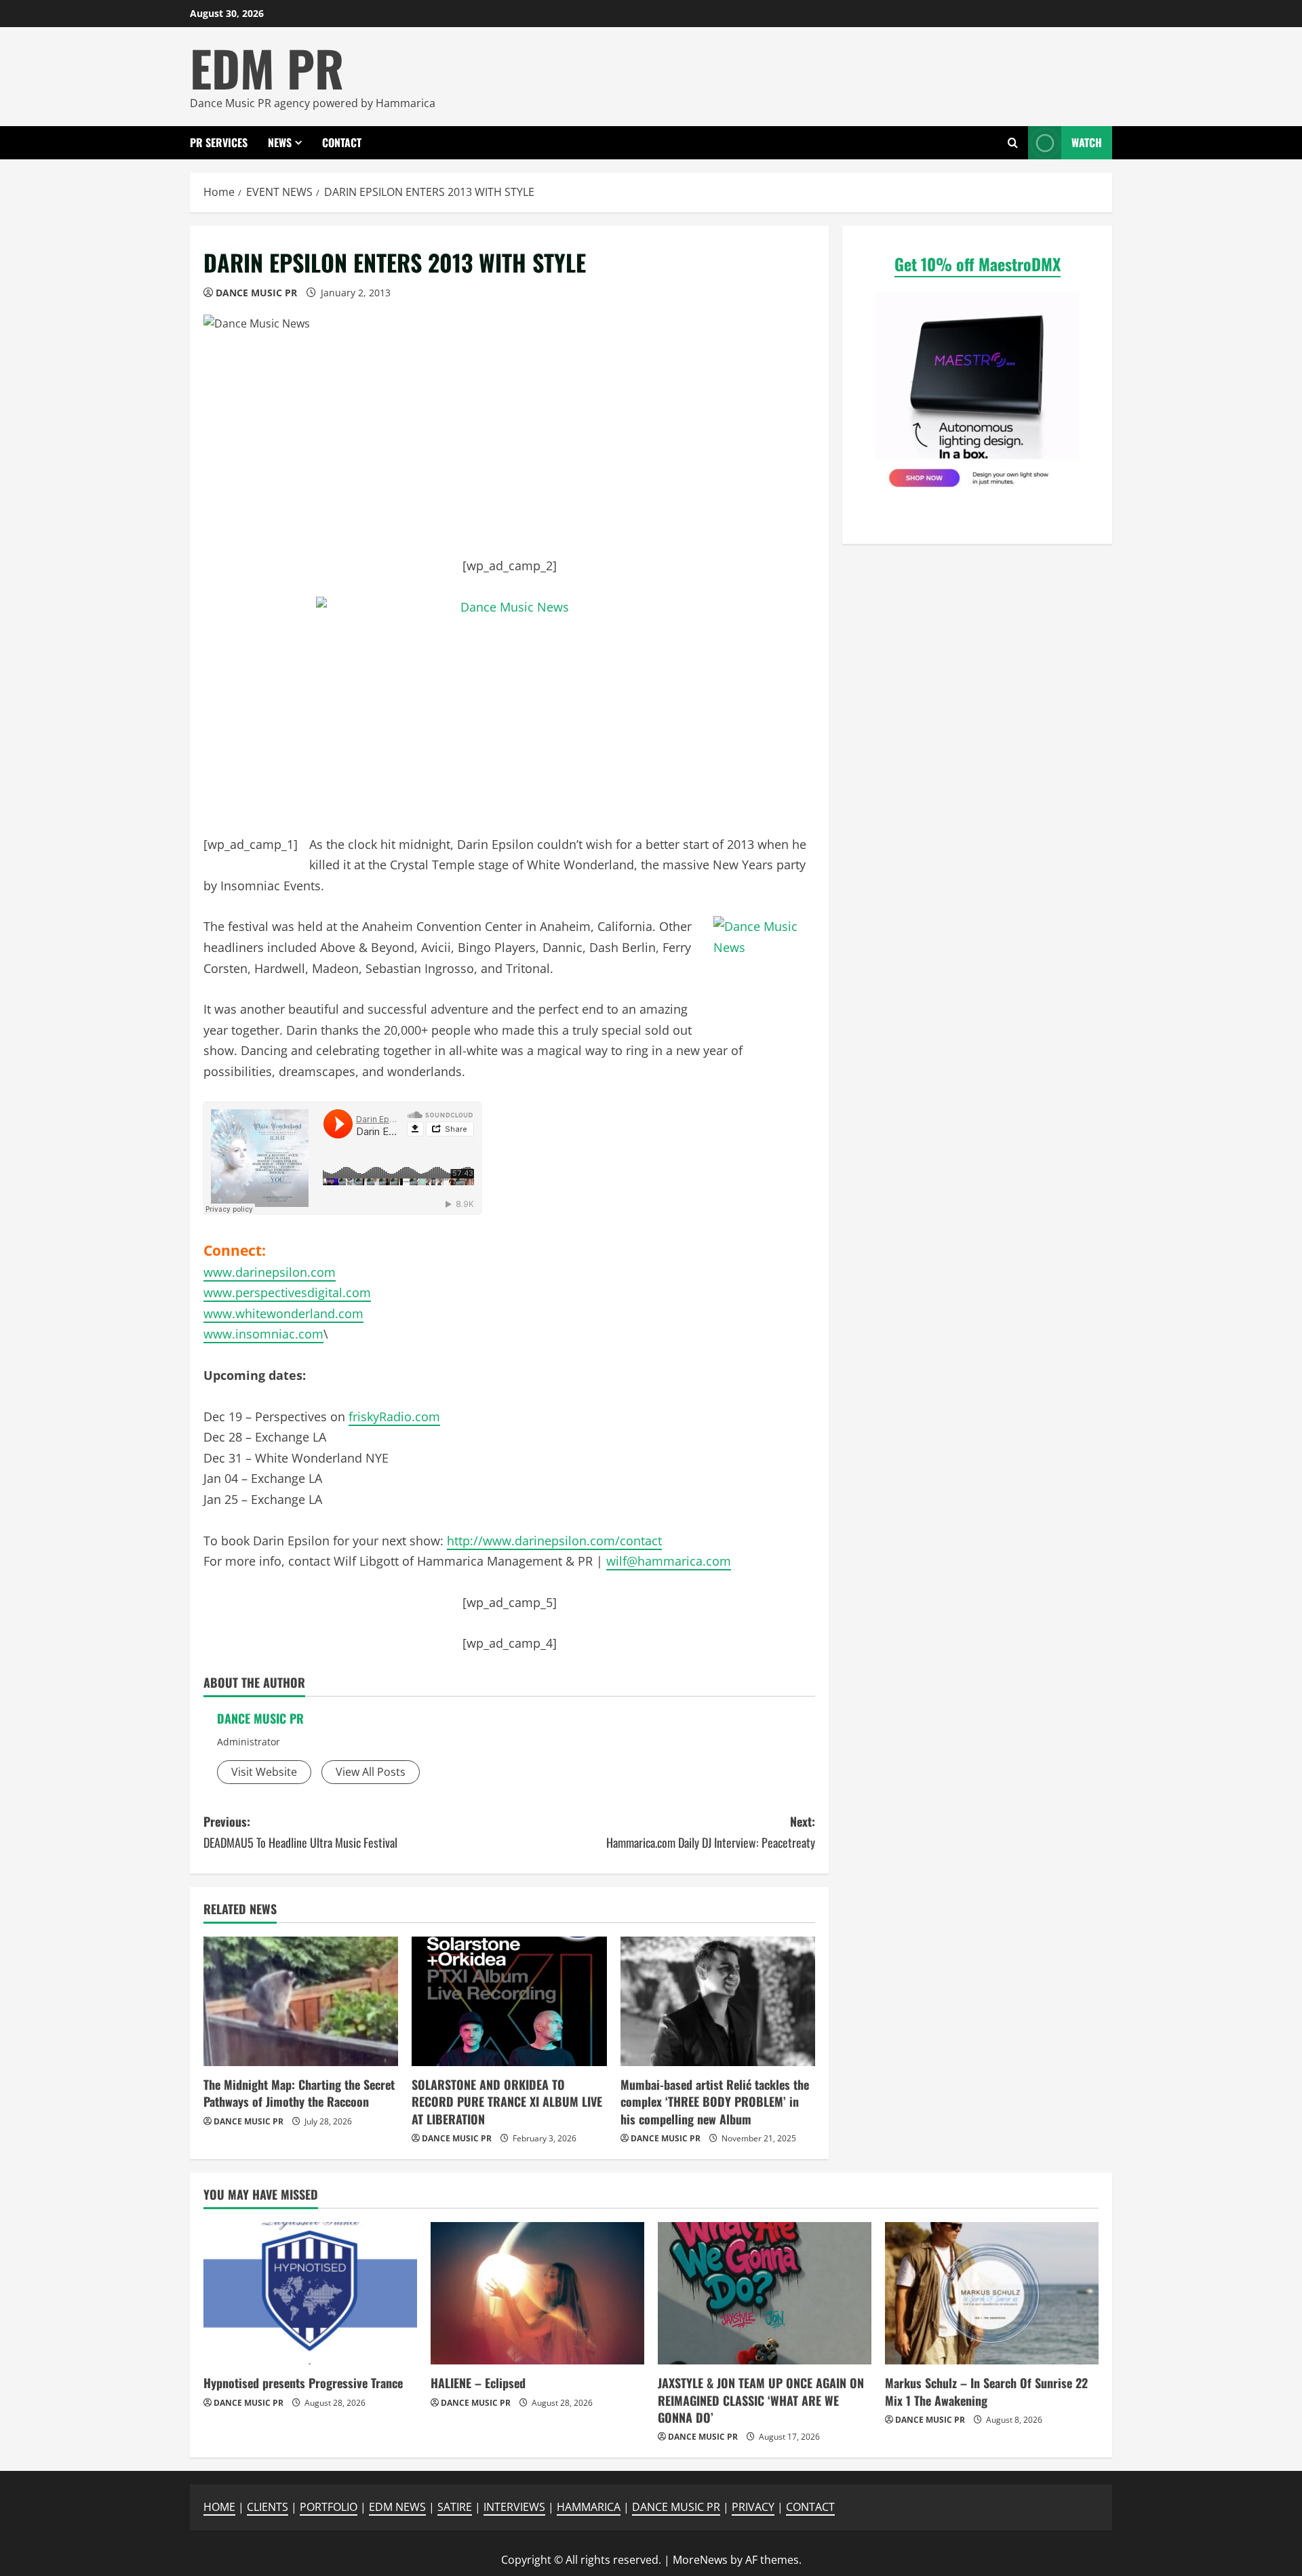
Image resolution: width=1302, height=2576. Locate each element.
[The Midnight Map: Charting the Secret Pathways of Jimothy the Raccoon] (301, 2002)
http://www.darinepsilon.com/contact (554, 1541)
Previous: (300, 1832)
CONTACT (342, 142)
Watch (1087, 142)
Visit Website (264, 1772)
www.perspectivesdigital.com (287, 1292)
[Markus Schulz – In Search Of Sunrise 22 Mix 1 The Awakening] (992, 2293)
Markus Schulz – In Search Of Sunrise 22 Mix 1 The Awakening (986, 2391)
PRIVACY (753, 2507)
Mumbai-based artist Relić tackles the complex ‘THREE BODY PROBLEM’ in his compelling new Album (715, 2101)
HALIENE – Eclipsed (478, 2383)
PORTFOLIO (329, 2507)
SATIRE (455, 2507)
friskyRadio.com (394, 1416)
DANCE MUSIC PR (256, 293)
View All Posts (371, 1772)
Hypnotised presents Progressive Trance (303, 2383)
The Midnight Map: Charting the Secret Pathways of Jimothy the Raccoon (299, 2093)
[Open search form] (1013, 143)
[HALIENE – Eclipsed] (537, 2293)
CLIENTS (268, 2507)
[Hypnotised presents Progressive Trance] (310, 2293)
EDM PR (267, 67)
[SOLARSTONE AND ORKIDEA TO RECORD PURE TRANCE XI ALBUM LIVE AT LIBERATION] (509, 2002)
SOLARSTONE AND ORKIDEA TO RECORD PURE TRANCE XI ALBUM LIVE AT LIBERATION (507, 2101)
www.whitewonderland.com (283, 1313)
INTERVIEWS (514, 2507)
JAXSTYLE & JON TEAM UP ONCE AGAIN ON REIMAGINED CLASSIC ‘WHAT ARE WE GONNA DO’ (761, 2400)
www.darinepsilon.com (270, 1272)
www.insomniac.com (263, 1334)
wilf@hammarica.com (669, 1561)
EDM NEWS (397, 2507)
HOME (219, 2507)
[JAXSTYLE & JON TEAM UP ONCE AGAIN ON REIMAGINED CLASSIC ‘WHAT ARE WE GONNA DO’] (765, 2293)
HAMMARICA (589, 2507)
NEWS (280, 142)
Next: (711, 1832)
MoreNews (700, 2560)
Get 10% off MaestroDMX (978, 264)
